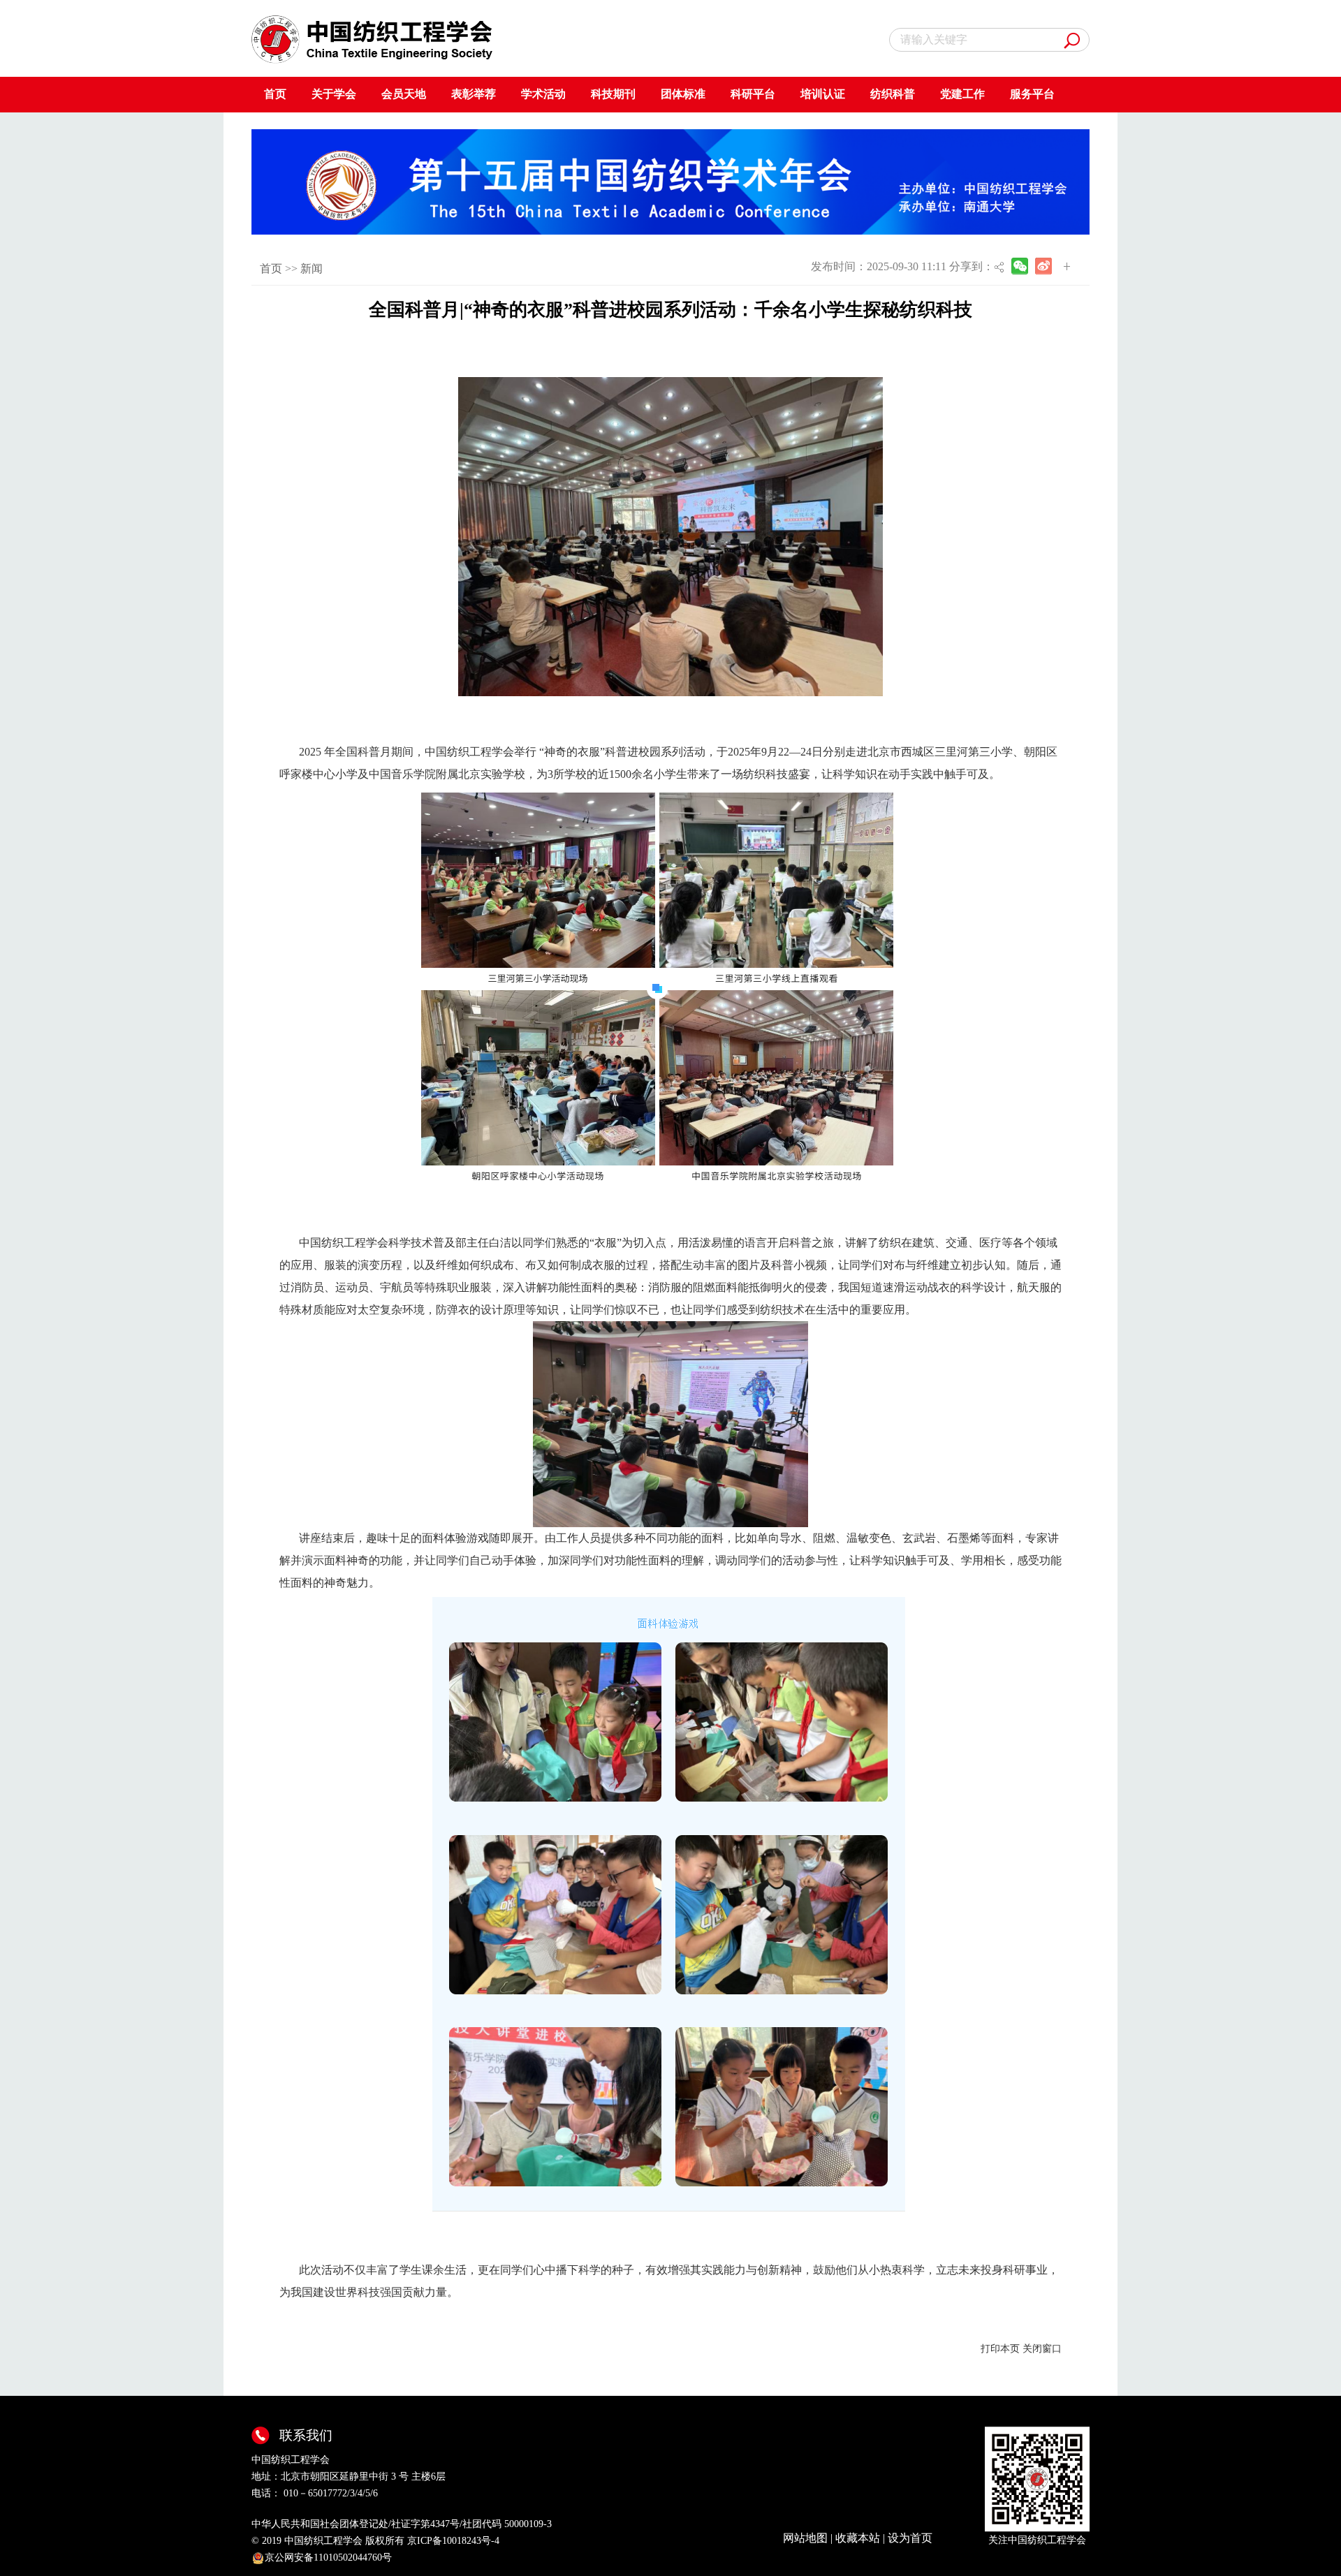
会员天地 (404, 94)
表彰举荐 (474, 94)
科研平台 (753, 94)
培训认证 (823, 94)
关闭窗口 (1042, 2349)
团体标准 (683, 94)
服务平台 (1032, 94)
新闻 (312, 268)
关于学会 (334, 94)
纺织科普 (893, 94)
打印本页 (1000, 2349)
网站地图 (805, 2538)
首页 (275, 94)
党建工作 (962, 94)
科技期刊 (613, 94)
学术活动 (543, 94)
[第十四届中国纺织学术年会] (670, 181)
